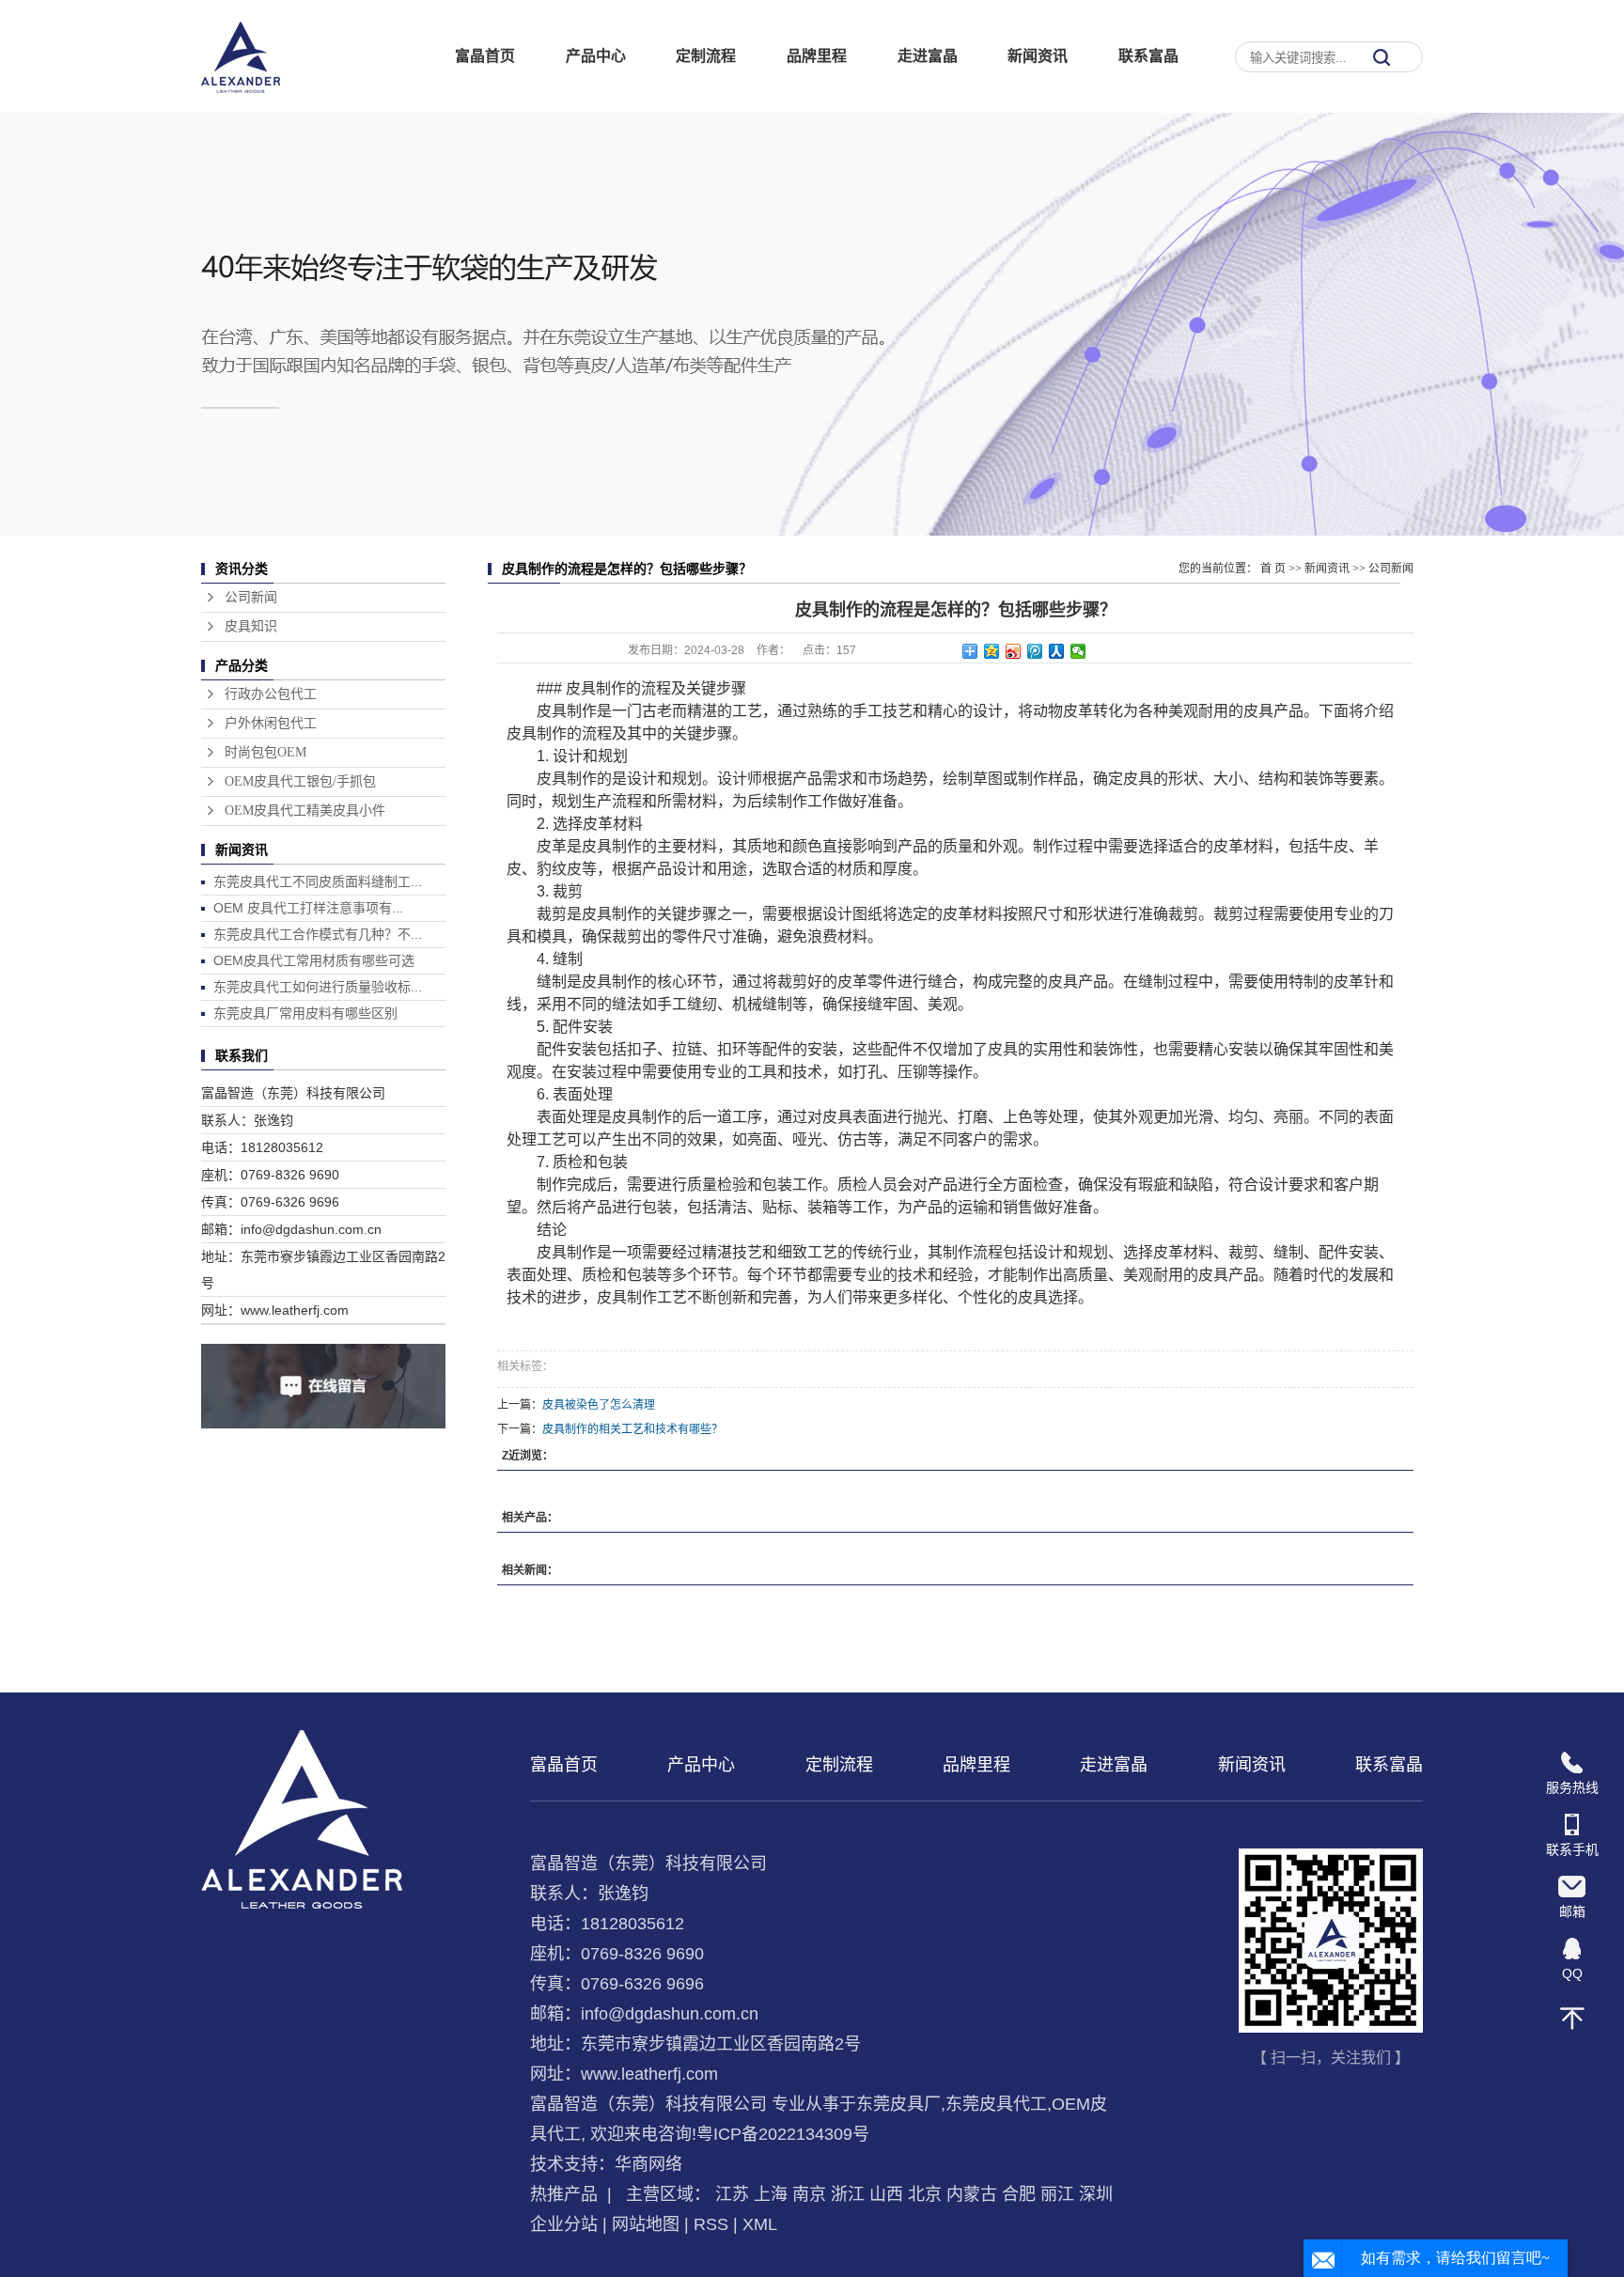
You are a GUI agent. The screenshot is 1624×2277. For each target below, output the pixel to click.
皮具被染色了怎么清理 (599, 1405)
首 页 (1273, 569)
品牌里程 (817, 56)
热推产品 (564, 2194)
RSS (711, 2224)
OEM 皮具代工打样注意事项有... (308, 908)
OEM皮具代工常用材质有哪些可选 (314, 960)
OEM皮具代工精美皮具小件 (305, 811)
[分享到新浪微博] (1014, 651)
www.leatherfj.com (649, 2074)
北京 (925, 2194)
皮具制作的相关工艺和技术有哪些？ (632, 1429)
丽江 (1057, 2194)
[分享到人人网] (1057, 651)
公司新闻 (251, 597)
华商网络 (648, 2164)
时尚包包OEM (265, 752)
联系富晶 (1148, 56)
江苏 (732, 2194)
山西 (886, 2194)
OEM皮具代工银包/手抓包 (300, 781)
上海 (771, 2194)
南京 (809, 2194)
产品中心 (596, 56)
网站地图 (646, 2224)
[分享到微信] (1078, 651)
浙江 (848, 2194)
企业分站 (564, 2224)
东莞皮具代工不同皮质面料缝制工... (318, 881)
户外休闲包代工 (271, 723)
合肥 (1019, 2194)
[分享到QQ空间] (992, 651)
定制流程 (706, 56)
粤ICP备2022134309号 (783, 2134)
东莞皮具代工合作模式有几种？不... (318, 934)
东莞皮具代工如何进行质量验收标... (318, 987)
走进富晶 (928, 56)
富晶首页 (485, 56)
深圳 (1096, 2194)
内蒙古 (972, 2194)
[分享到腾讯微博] (1035, 651)
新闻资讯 (1038, 56)
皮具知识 (251, 626)
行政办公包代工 (271, 694)
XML (760, 2224)
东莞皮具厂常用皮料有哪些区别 (305, 1013)
